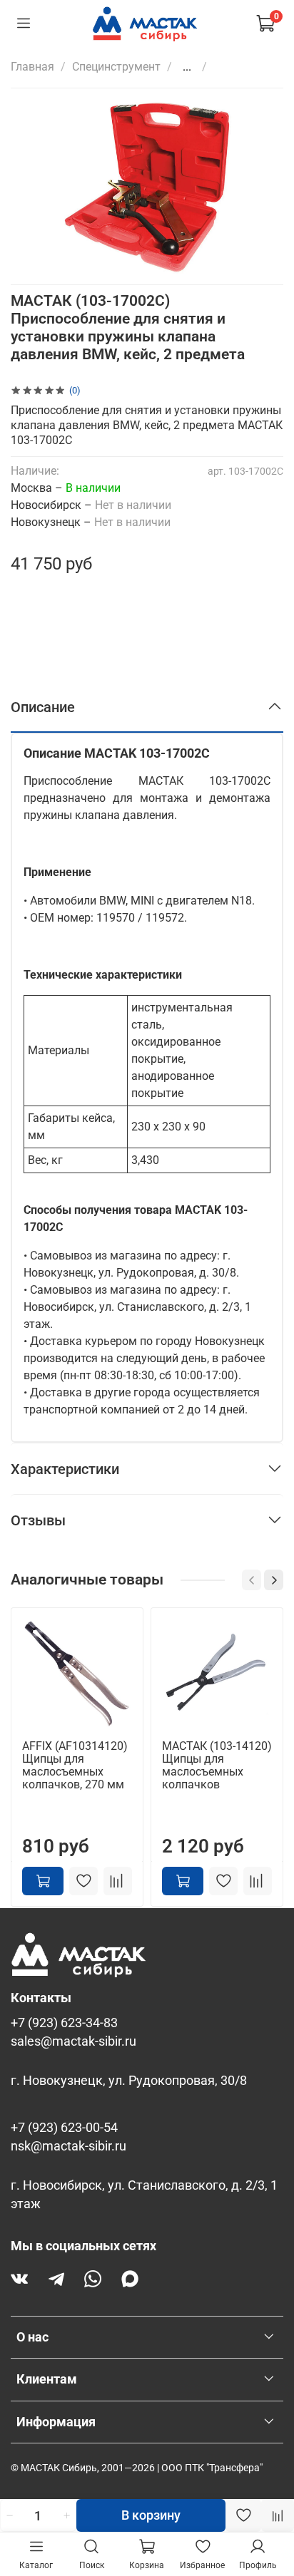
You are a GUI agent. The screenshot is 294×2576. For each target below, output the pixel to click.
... (187, 67)
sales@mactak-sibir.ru (73, 2041)
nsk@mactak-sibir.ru (69, 2146)
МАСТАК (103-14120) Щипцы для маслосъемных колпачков (217, 1765)
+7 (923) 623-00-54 (64, 2128)
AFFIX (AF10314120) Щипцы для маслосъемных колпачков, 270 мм (75, 1765)
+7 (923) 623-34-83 (64, 2023)
